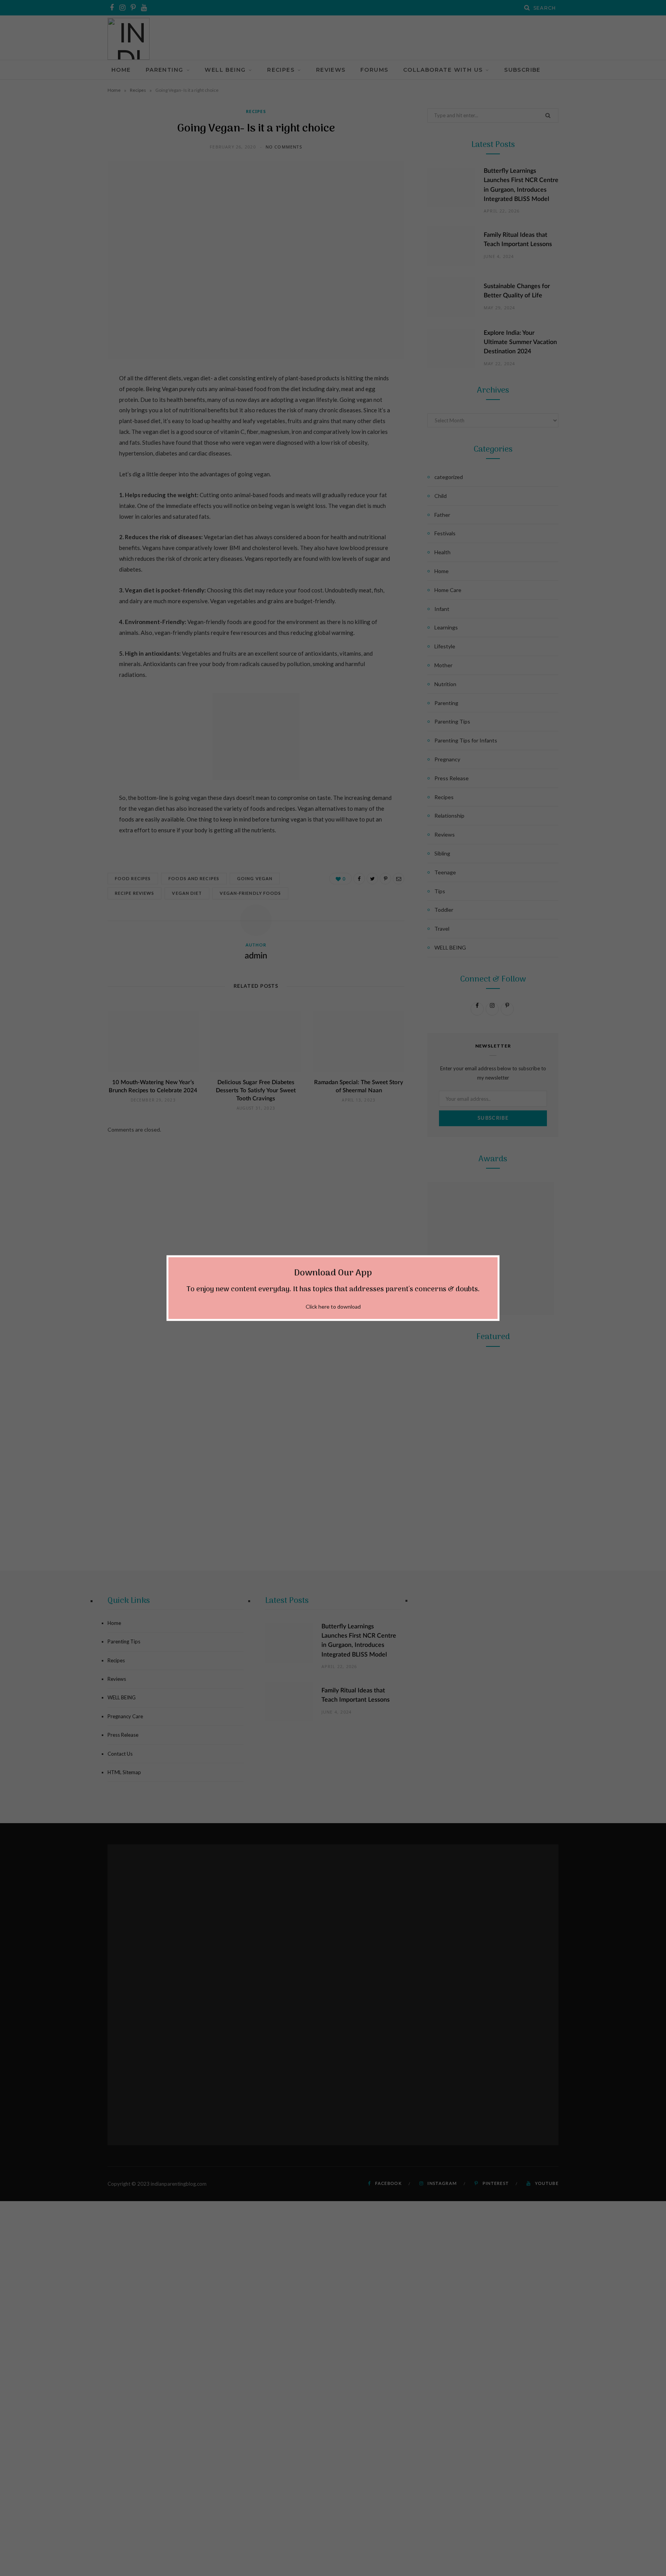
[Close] (495, 1259)
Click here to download (333, 1307)
